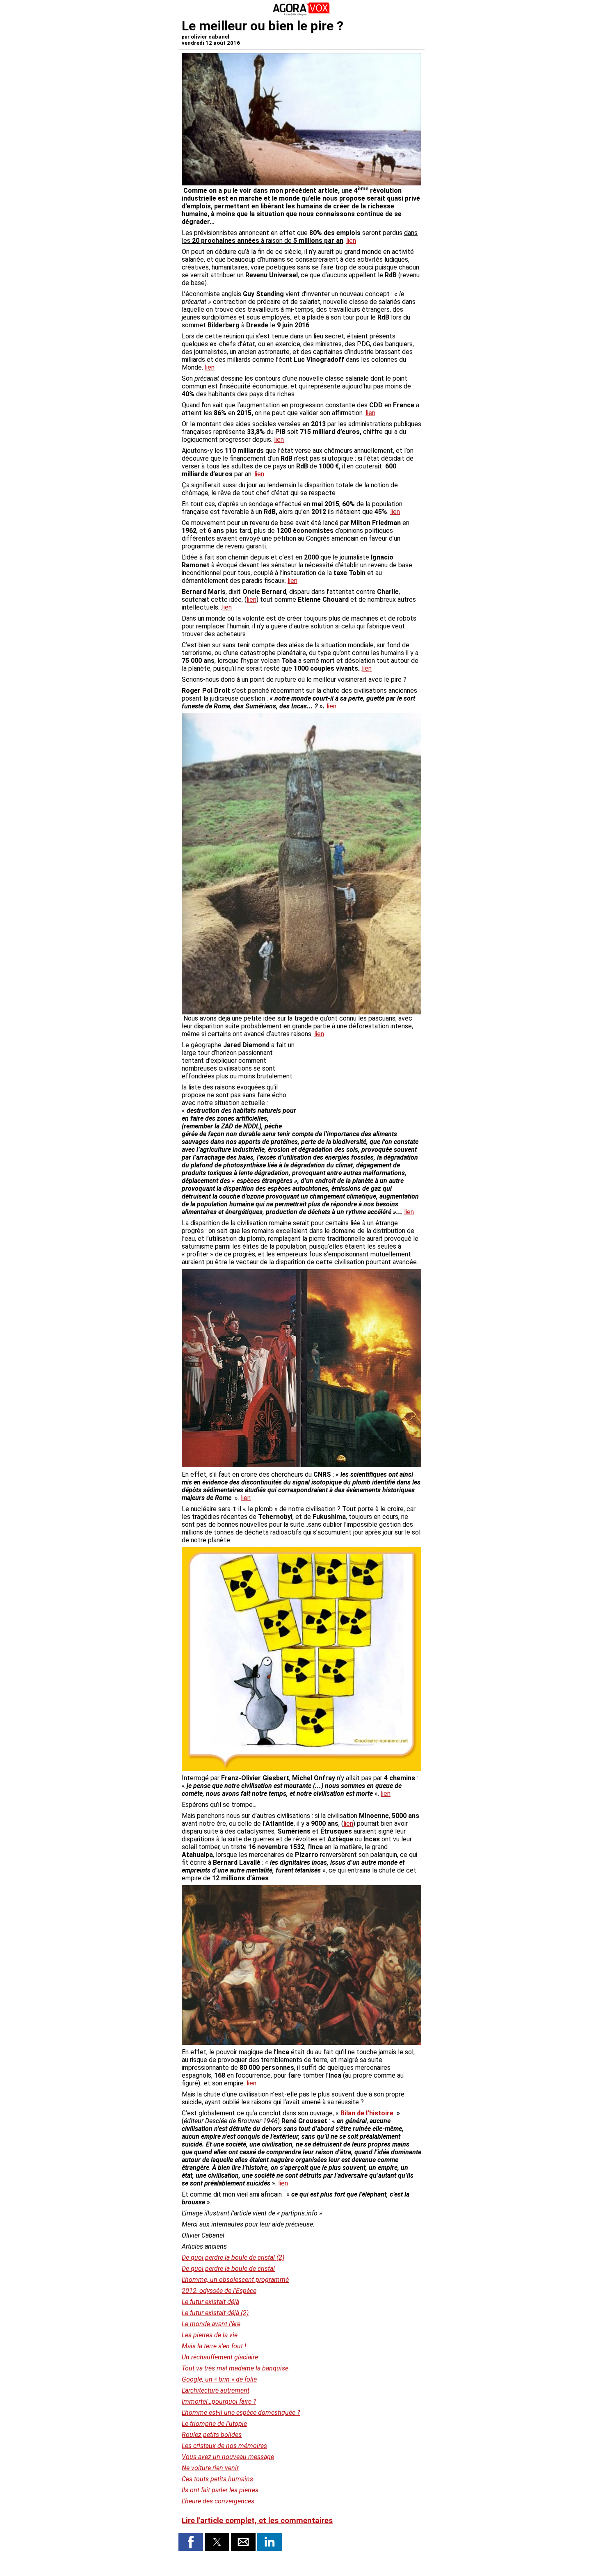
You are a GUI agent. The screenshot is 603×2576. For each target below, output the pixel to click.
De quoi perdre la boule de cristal (228, 2269)
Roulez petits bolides (212, 2435)
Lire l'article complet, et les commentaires (257, 2521)
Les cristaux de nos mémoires (224, 2446)
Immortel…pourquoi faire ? (219, 2401)
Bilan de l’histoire (368, 2113)
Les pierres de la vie (210, 2335)
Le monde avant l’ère (211, 2324)
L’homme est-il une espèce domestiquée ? (241, 2413)
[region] (360, 1084)
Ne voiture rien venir (210, 2468)
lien (351, 241)
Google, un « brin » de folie (219, 2379)
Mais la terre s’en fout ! (214, 2346)
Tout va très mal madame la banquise (235, 2368)
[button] (191, 2542)
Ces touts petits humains (217, 2479)
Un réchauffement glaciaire (220, 2357)
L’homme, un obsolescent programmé (235, 2280)
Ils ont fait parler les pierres (220, 2490)
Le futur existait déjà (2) (215, 2313)
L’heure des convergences (218, 2501)
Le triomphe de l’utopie (214, 2424)
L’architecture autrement (216, 2390)
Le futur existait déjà (210, 2302)
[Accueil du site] (301, 14)
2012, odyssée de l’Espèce (219, 2291)
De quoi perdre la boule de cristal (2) (233, 2257)
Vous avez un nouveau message (228, 2457)
